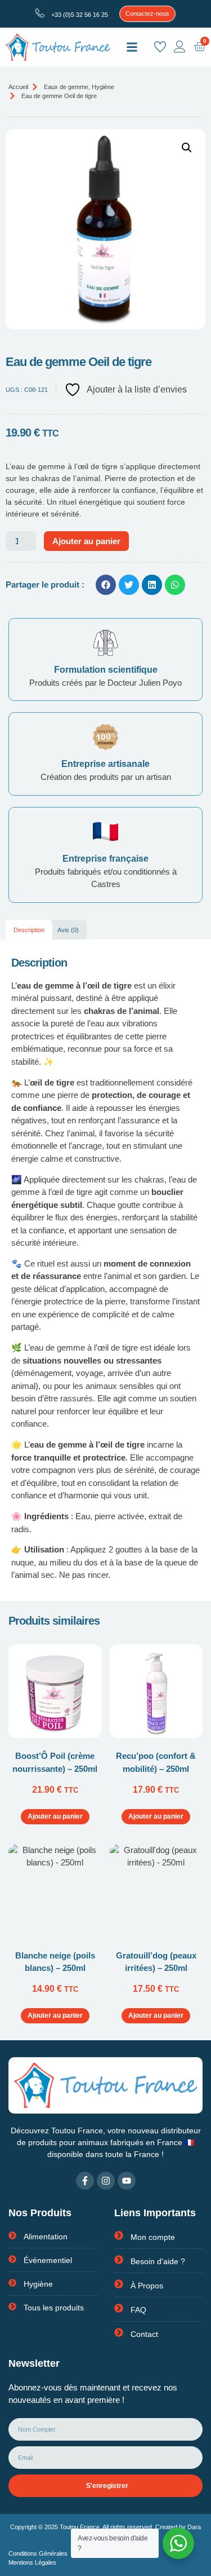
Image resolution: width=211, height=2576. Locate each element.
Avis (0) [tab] (68, 930)
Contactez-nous (147, 14)
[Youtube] (127, 2181)
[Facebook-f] (85, 2181)
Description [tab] (29, 930)
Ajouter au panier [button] (55, 1816)
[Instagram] (106, 2181)
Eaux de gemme (66, 87)
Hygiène (103, 87)
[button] (132, 47)
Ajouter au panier (86, 541)
